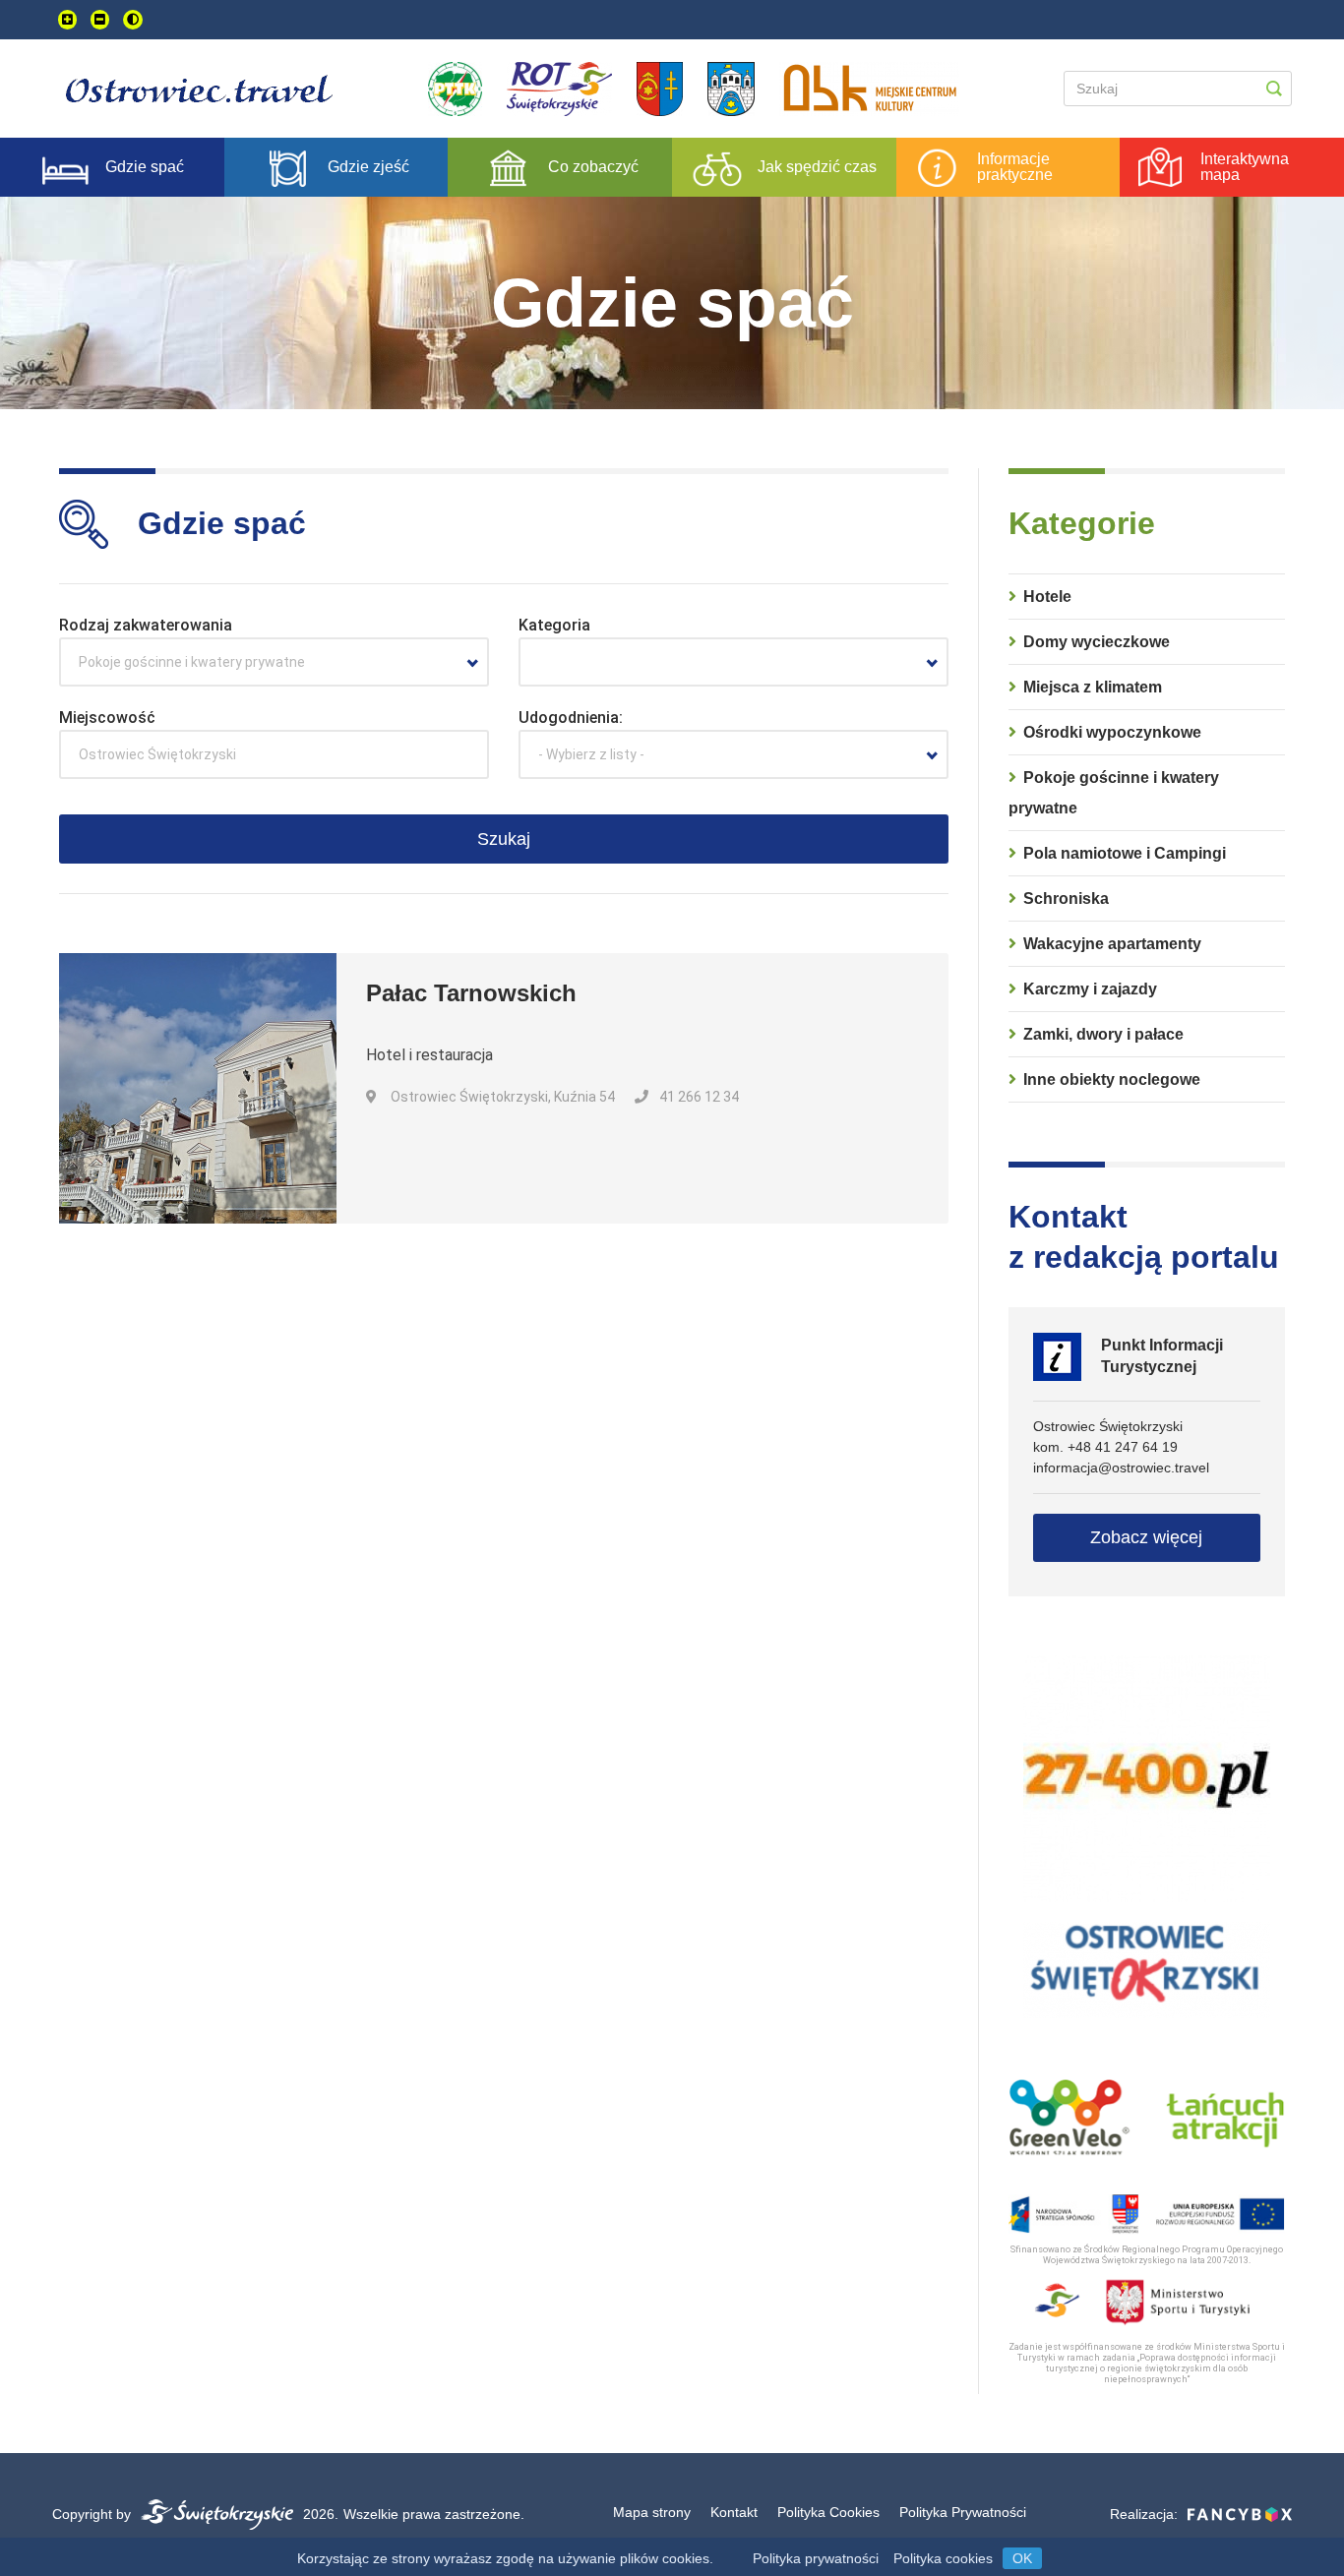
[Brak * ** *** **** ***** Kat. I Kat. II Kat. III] (733, 662)
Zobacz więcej (1146, 1537)
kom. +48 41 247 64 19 (1105, 1447)
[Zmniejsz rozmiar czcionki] (100, 20)
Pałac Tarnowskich (471, 993)
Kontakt (734, 2512)
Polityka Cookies (828, 2512)
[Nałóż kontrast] (133, 20)
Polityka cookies (943, 2558)
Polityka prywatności (816, 2558)
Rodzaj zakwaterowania (146, 625)
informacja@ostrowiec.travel (1121, 1468)
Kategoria (554, 625)
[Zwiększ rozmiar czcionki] (67, 20)
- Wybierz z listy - (591, 754)
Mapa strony (652, 2512)
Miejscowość (107, 718)
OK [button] (1022, 2558)
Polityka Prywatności (963, 2512)
